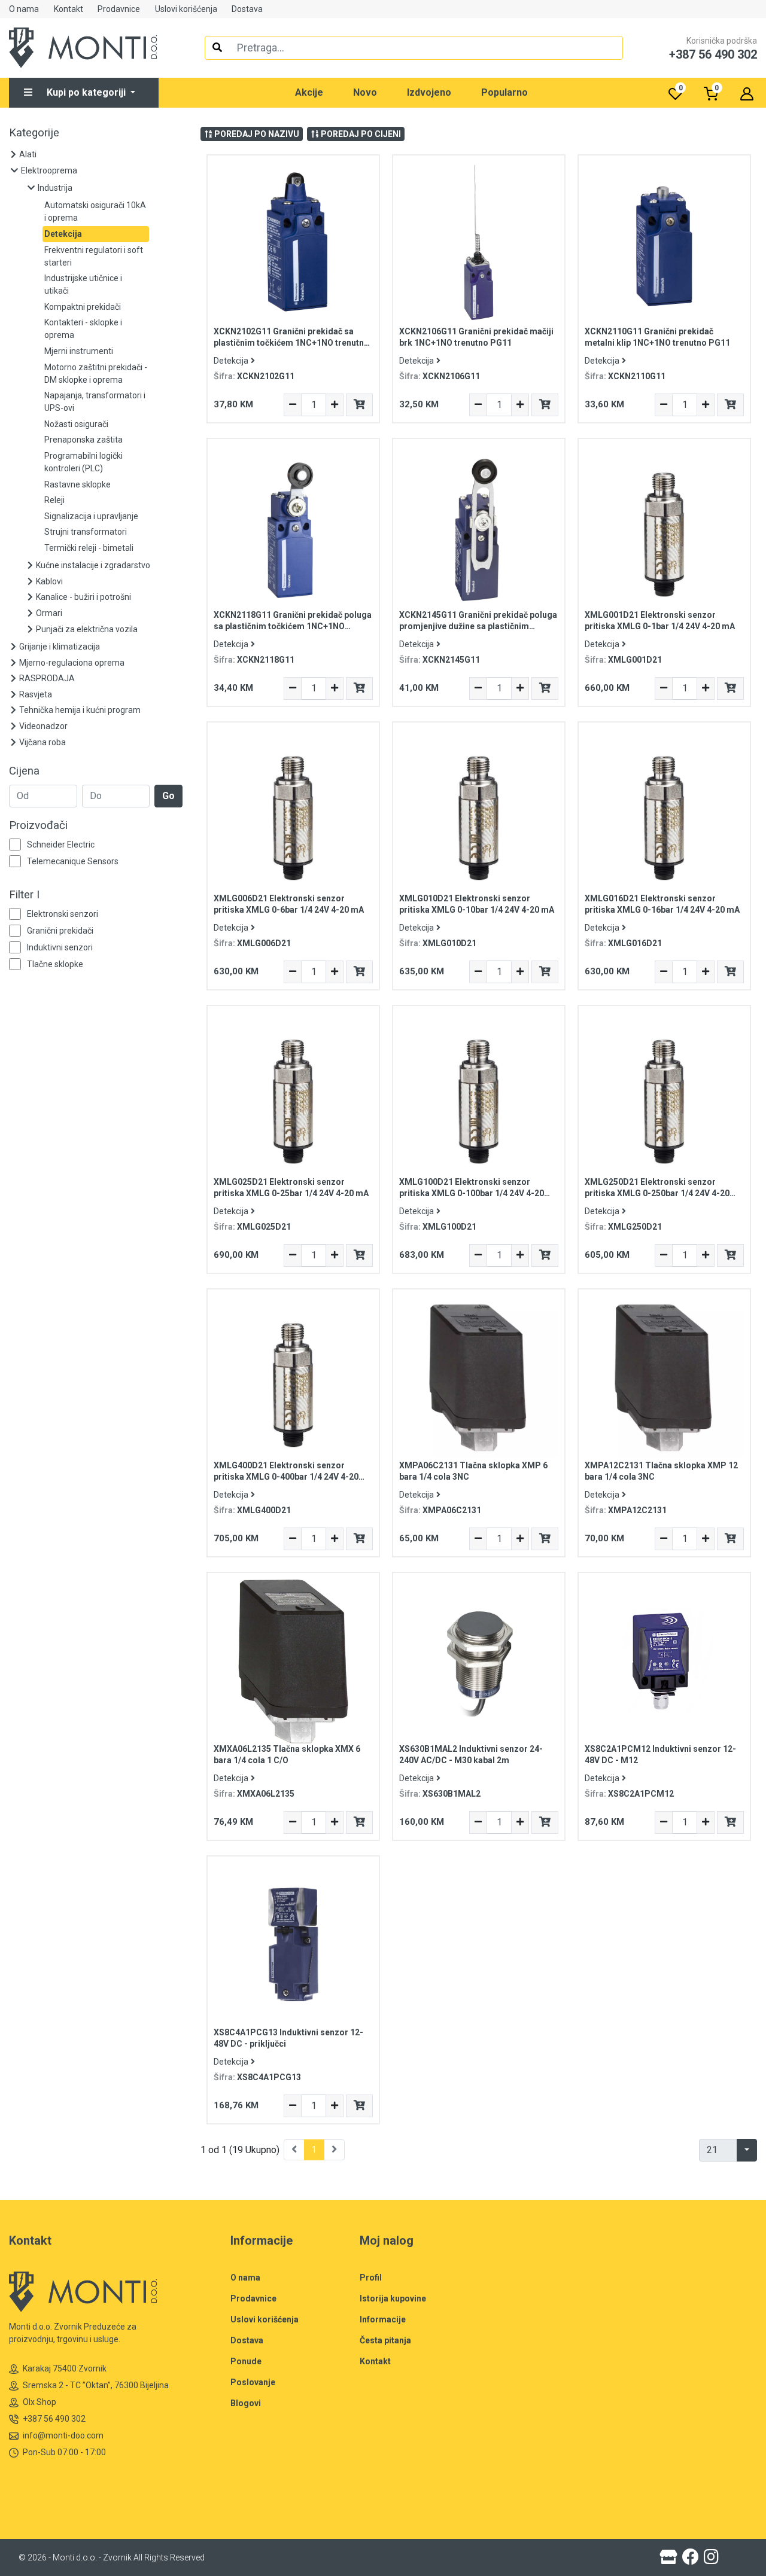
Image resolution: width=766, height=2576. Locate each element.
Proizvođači (38, 825)
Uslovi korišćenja (186, 9)
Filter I (24, 895)
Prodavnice (119, 9)
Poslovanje (253, 2382)
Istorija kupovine (393, 2298)
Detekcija (231, 361)
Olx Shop (39, 2402)
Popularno (504, 92)
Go (168, 796)
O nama (24, 9)
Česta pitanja (385, 2340)
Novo (365, 92)
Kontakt (69, 9)
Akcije (309, 92)
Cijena (24, 771)
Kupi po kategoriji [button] (87, 92)
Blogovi (246, 2403)
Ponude (246, 2361)
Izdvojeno (429, 92)
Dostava (247, 9)
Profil (371, 2278)
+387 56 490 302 (54, 2419)
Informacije (383, 2319)
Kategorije (34, 133)
